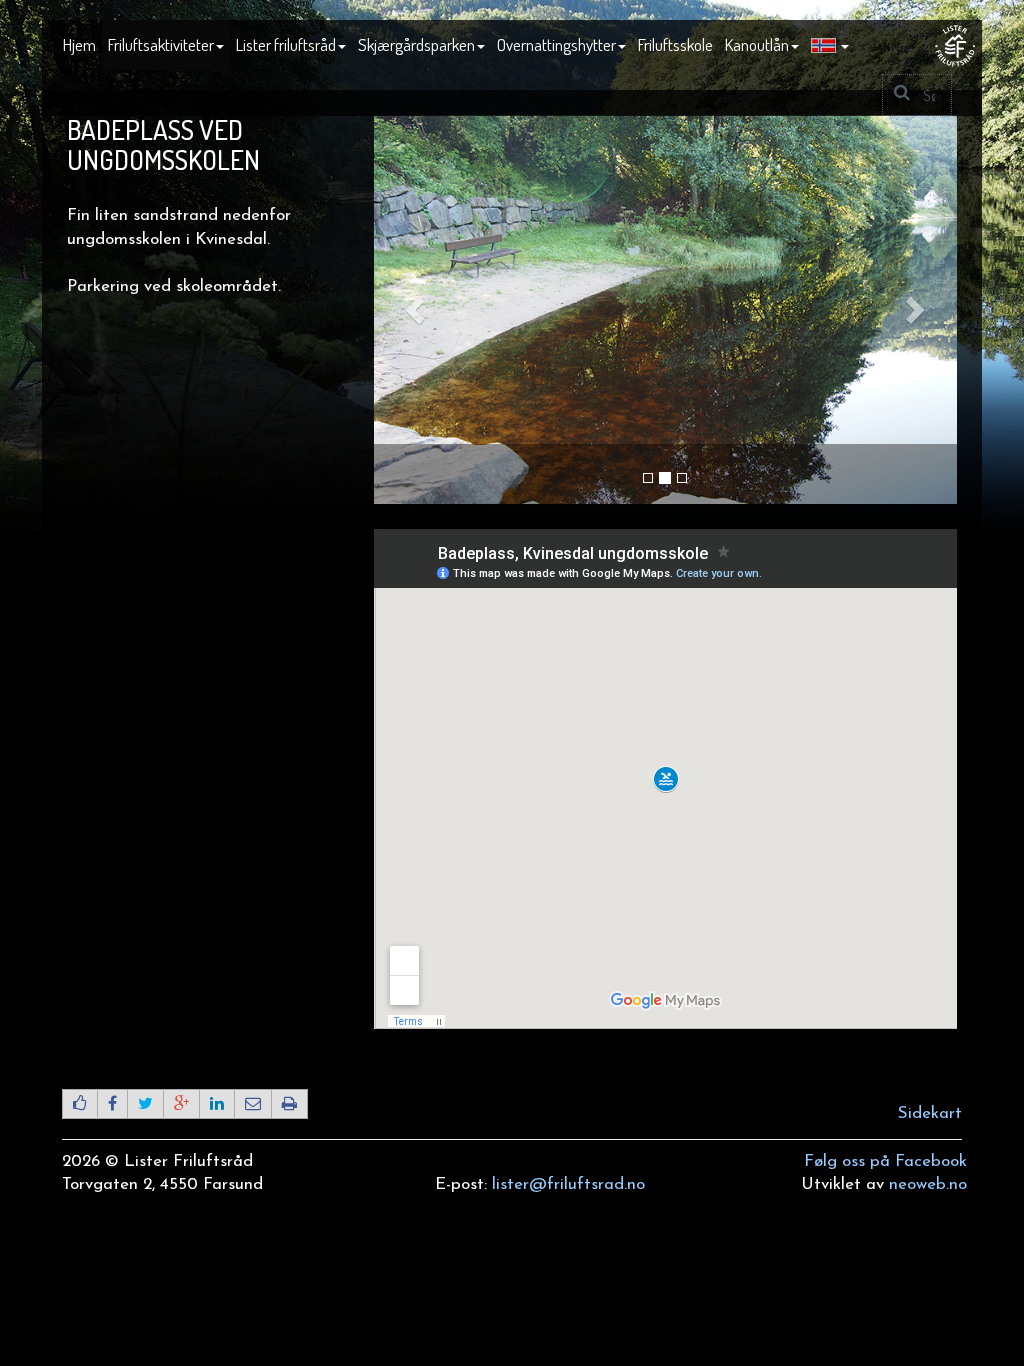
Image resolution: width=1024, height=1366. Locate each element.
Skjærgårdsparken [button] (416, 44)
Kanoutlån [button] (757, 44)
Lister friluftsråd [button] (286, 44)
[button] (830, 46)
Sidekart (930, 1113)
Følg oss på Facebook (885, 1161)
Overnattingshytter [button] (556, 44)
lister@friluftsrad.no (568, 1184)
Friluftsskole (675, 44)
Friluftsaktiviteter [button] (161, 44)
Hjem (79, 44)
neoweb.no (928, 1184)
